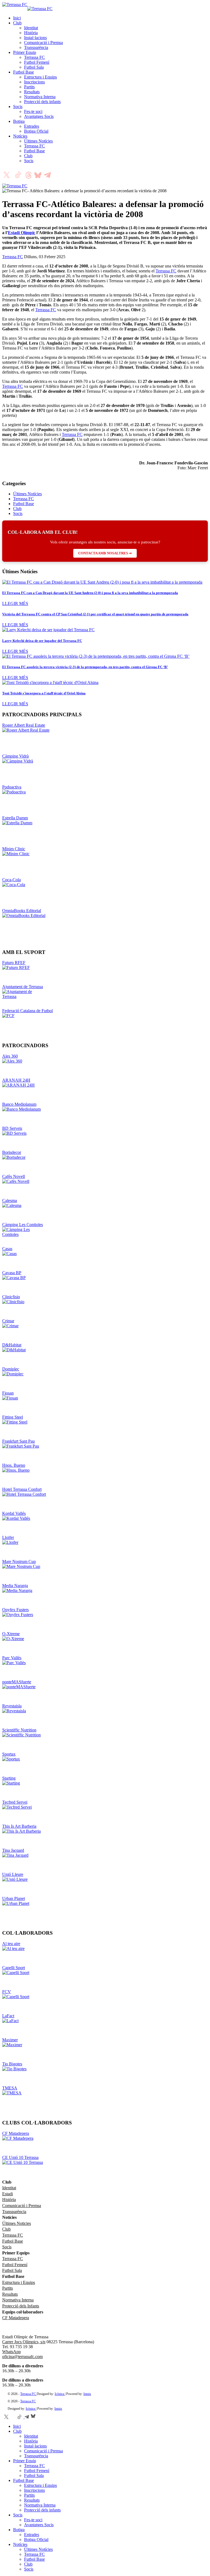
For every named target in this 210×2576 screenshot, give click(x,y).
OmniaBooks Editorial (22, 911)
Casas (7, 1249)
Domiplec (11, 1369)
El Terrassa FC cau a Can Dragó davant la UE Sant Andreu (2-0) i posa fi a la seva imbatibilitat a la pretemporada (90, 593)
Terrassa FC (34, 57)
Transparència (36, 47)
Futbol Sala (34, 67)
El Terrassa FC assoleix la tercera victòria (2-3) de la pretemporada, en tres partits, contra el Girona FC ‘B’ (85, 667)
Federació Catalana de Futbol (27, 1011)
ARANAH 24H (16, 1080)
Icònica (60, 2394)
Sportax (9, 1754)
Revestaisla (12, 1706)
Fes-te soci (33, 111)
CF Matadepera (16, 2133)
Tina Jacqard (13, 1850)
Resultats (32, 92)
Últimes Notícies (38, 141)
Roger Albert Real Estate (24, 725)
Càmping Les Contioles (23, 1225)
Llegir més (15, 603)
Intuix (87, 2394)
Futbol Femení (37, 62)
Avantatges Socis (39, 116)
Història (31, 33)
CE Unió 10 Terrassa (20, 2157)
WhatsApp (11, 2352)
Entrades (32, 126)
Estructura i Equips (40, 77)
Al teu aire (11, 1944)
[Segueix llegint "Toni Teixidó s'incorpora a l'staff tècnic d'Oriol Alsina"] (50, 682)
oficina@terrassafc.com (22, 2357)
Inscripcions (34, 82)
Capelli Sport (14, 1968)
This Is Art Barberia (19, 1826)
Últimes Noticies (17, 2223)
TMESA (10, 2088)
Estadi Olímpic (22, 233)
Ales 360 (10, 1056)
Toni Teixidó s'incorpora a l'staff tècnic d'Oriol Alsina (44, 693)
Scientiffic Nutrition (19, 1730)
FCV (7, 1992)
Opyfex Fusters (15, 1610)
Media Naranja (15, 1586)
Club (17, 23)
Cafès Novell (14, 1176)
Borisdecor (12, 1152)
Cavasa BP (12, 1273)
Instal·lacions (35, 38)
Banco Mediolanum (19, 1104)
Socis (18, 107)
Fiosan (8, 1393)
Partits (29, 87)
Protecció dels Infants (21, 2306)
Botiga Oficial (36, 131)
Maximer (10, 2040)
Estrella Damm (15, 818)
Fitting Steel (13, 1417)
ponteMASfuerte (17, 1682)
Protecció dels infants (42, 102)
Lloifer (8, 1537)
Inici (17, 18)
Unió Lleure (13, 1874)
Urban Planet (14, 1898)
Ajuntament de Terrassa (23, 987)
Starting (9, 1778)
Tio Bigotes (12, 2064)
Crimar (8, 1321)
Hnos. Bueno (14, 1465)
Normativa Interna (40, 97)
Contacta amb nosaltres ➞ (105, 553)
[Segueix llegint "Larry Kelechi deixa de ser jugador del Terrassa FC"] (48, 630)
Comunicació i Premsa (43, 43)
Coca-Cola (11, 880)
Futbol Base (24, 72)
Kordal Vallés (14, 1513)
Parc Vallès (12, 1658)
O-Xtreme (11, 1634)
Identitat (31, 28)
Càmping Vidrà (15, 756)
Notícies (20, 136)
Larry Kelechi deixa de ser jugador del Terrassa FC (42, 641)
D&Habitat (12, 1345)
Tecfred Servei (15, 1802)
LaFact (8, 2016)
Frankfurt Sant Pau (18, 1441)
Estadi (8, 2194)
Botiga (19, 121)
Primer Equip (25, 52)
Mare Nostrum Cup (19, 1561)
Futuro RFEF (14, 963)
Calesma (10, 1200)
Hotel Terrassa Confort (22, 1489)
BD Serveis (12, 1128)
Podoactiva (12, 787)
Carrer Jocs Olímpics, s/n (24, 2342)
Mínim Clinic (14, 849)
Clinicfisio (11, 1297)
